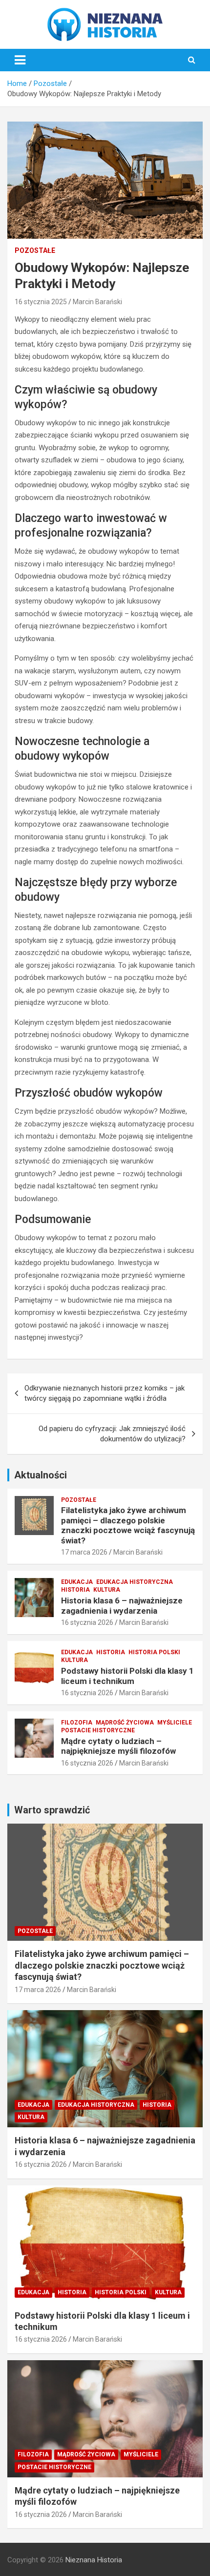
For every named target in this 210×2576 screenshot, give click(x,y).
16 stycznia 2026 (87, 1622)
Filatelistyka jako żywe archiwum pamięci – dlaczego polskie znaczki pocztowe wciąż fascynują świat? (128, 1525)
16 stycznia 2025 (41, 302)
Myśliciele (175, 1723)
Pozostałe (35, 250)
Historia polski (154, 1652)
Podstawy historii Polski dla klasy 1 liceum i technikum (127, 1676)
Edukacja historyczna (135, 1582)
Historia (75, 1590)
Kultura (107, 1590)
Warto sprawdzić (52, 1810)
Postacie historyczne (98, 1730)
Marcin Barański (97, 302)
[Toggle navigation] (20, 60)
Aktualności (41, 1475)
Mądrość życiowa (125, 1723)
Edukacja (77, 1582)
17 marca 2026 (84, 1552)
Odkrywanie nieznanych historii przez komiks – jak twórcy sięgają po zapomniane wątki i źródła (105, 1393)
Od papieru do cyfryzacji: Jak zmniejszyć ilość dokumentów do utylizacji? (112, 1434)
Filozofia (77, 1723)
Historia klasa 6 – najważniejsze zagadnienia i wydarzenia (122, 1605)
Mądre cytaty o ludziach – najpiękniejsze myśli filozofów (118, 1746)
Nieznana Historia (94, 2560)
